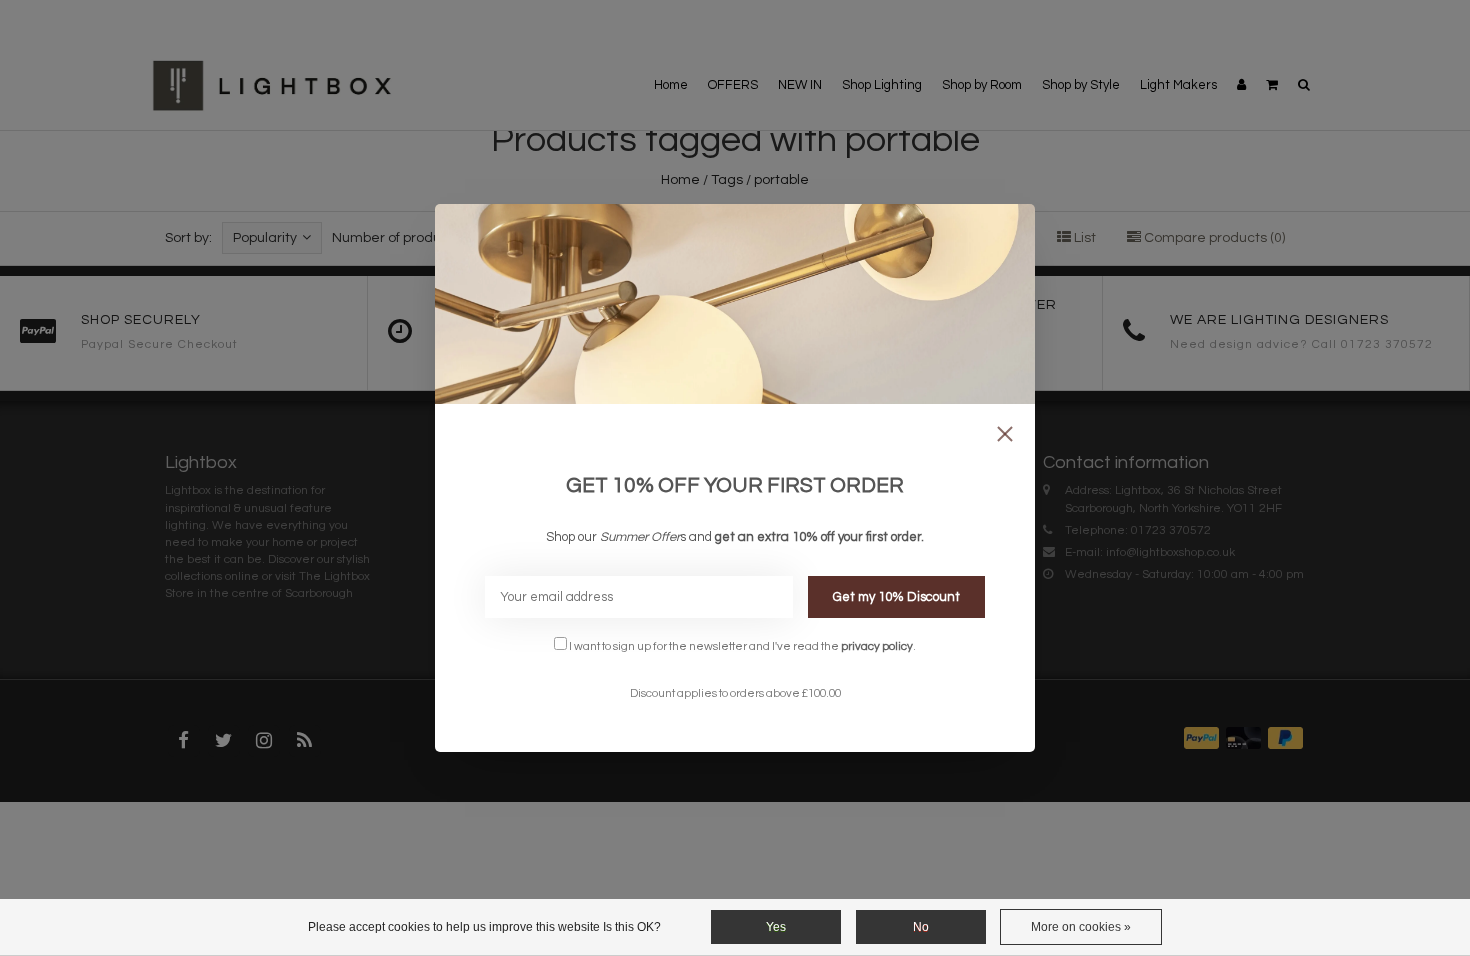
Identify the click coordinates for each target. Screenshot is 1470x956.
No (921, 927)
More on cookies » (1081, 927)
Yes (776, 927)
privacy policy (877, 646)
